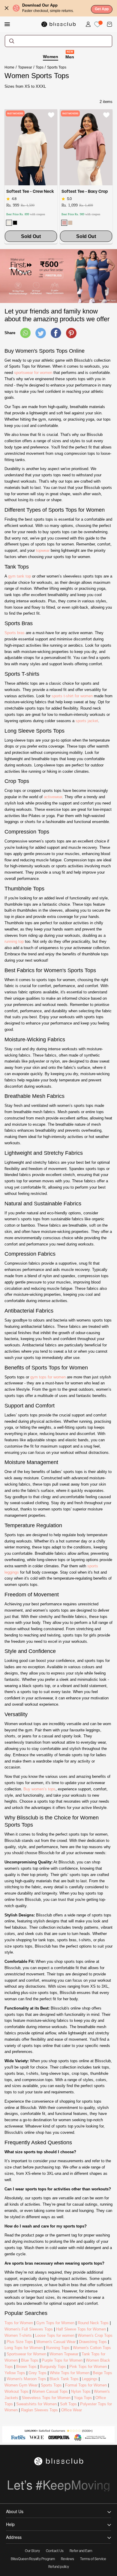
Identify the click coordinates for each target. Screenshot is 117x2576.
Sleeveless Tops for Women (46, 2398)
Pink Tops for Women (88, 2367)
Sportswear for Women (26, 2354)
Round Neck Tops (93, 2323)
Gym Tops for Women (55, 2323)
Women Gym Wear (21, 2385)
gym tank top (19, 576)
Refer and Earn (81, 2551)
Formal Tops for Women (86, 2385)
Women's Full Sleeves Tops (29, 2329)
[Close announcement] (7, 8)
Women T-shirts (18, 2335)
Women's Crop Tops (95, 2335)
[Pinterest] (71, 333)
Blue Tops (30, 2360)
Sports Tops (51, 2385)
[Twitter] (41, 333)
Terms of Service (93, 2559)
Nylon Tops (81, 2391)
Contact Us (55, 2551)
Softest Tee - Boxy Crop (85, 192)
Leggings (90, 2379)
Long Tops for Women (24, 2348)
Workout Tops (16, 2391)
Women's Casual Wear (56, 2342)
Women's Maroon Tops (26, 2379)
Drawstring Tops (93, 2342)
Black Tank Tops (64, 2379)
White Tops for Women (70, 2373)
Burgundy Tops (53, 2367)
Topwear (25, 67)
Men (70, 57)
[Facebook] (56, 333)
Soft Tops (68, 2404)
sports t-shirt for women (72, 696)
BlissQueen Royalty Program (33, 2559)
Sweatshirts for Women (36, 2404)
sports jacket (87, 721)
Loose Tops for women (55, 2335)
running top (14, 941)
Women (51, 57)
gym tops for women (48, 1377)
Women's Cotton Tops (92, 2348)
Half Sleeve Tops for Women (81, 2329)
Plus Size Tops (20, 2342)
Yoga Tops (83, 2398)
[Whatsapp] (25, 333)
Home (9, 67)
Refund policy (59, 2567)
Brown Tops (26, 2367)
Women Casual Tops (50, 2391)
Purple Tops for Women (62, 2360)
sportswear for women (33, 373)
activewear (53, 797)
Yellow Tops (15, 2373)
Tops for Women (19, 2323)
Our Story (32, 2551)
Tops (40, 67)
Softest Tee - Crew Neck (30, 192)
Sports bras (15, 633)
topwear (43, 550)
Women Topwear (64, 2354)
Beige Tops (102, 2373)
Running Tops (58, 2348)
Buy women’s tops (39, 1789)
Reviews (67, 2559)
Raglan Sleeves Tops (39, 2410)
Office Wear (72, 2410)
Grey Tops (37, 2373)
